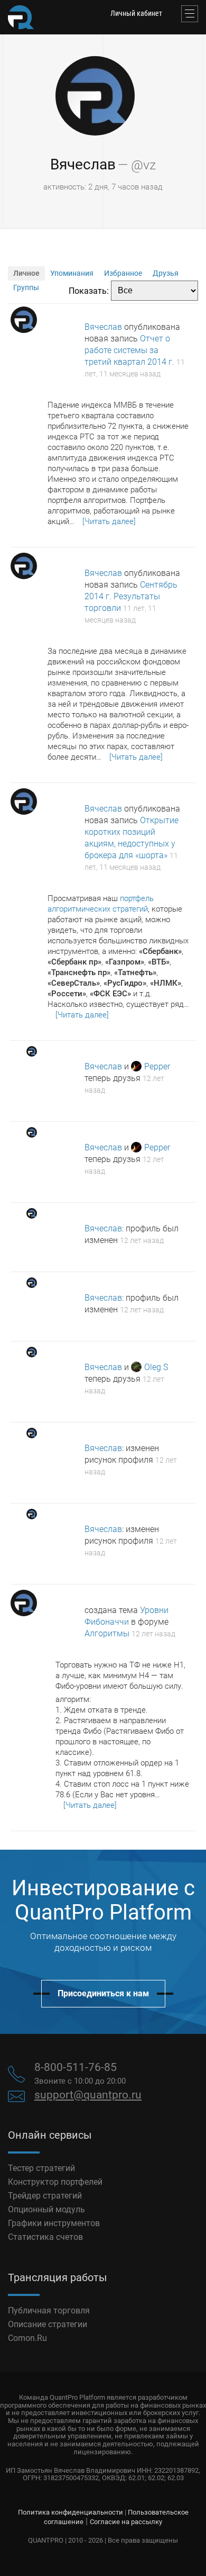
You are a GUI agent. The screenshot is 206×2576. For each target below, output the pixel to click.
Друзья (166, 273)
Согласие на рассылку (126, 2522)
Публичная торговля (49, 2311)
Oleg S (156, 1367)
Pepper (157, 1066)
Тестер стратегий (41, 2168)
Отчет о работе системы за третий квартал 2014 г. (129, 350)
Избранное (123, 273)
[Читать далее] (109, 521)
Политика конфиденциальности (71, 2512)
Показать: (89, 290)
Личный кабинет (136, 13)
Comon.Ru (27, 2338)
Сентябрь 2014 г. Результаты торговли (131, 596)
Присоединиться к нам (103, 1993)
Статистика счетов (45, 2237)
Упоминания (72, 273)
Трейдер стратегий (45, 2196)
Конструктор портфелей (55, 2182)
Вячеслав (83, 164)
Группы (26, 287)
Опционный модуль (46, 2209)
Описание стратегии (48, 2324)
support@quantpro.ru (88, 2095)
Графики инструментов (54, 2223)
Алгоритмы (107, 1633)
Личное (26, 273)
